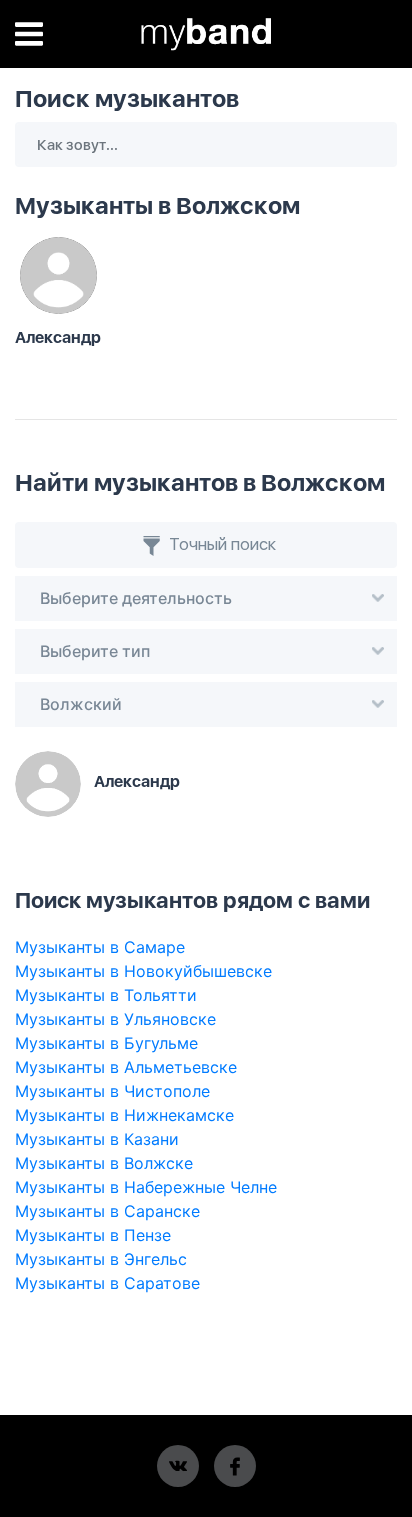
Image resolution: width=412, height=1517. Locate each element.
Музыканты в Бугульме (106, 1043)
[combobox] (206, 598)
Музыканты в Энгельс (101, 1259)
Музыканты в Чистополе (112, 1091)
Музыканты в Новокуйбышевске (143, 971)
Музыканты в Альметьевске (126, 1067)
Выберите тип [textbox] (95, 651)
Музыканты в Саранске (107, 1211)
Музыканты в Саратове (107, 1283)
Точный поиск (220, 544)
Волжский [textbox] (81, 704)
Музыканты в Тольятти (106, 995)
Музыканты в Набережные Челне (146, 1187)
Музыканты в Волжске (104, 1163)
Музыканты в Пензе (93, 1235)
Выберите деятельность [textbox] (136, 598)
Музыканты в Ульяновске (115, 1019)
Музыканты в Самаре (100, 947)
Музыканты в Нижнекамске (124, 1115)
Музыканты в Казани (97, 1139)
